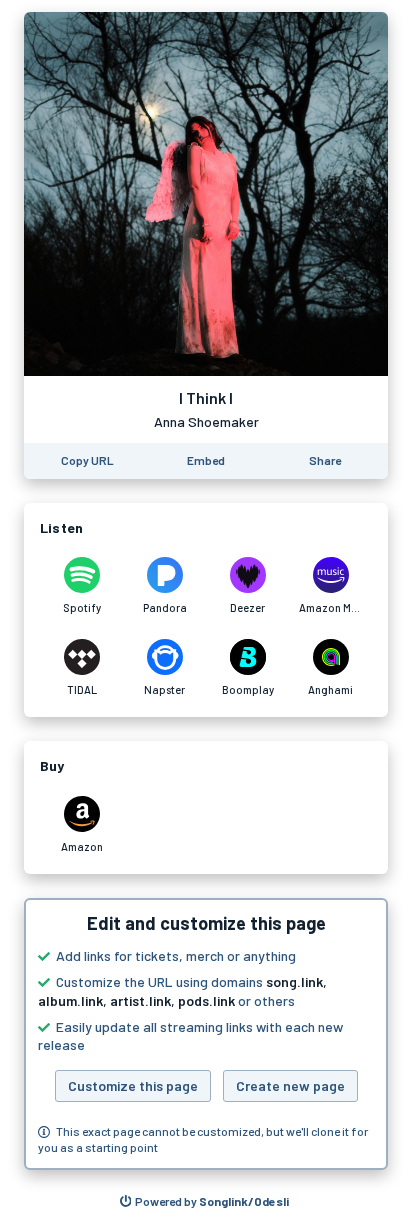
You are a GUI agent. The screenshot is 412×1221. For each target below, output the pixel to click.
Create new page (290, 1085)
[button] (206, 1034)
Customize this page (133, 1085)
